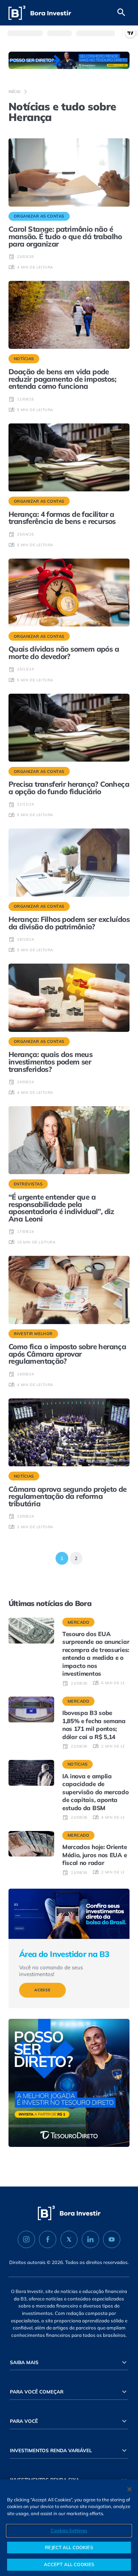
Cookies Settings (69, 2530)
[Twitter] (69, 2240)
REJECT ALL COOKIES (69, 2547)
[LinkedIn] (90, 2240)
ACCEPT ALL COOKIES (69, 2564)
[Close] (130, 2489)
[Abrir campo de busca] (121, 13)
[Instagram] (26, 2240)
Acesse (42, 1990)
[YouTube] (112, 2240)
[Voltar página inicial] (40, 13)
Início (15, 92)
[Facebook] (48, 2240)
